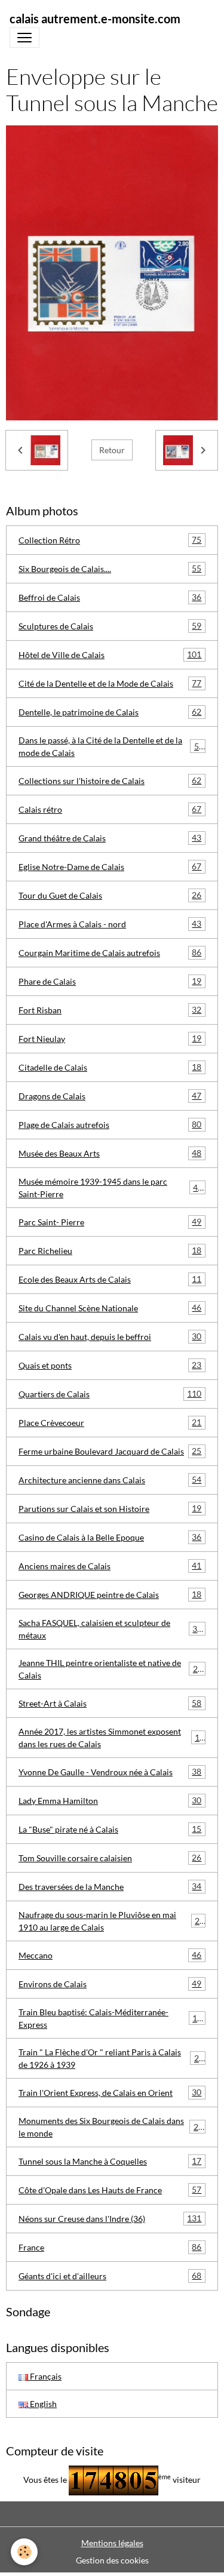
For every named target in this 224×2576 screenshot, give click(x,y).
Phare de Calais (110, 981)
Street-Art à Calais (110, 1703)
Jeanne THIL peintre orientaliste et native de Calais (111, 1669)
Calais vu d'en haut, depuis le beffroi (110, 1336)
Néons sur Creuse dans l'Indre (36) (110, 2218)
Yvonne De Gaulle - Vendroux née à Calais (110, 1772)
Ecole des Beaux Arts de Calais (110, 1279)
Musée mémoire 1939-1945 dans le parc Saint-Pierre (111, 1188)
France (110, 2247)
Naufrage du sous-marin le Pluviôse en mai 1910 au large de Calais (111, 1921)
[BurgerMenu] (24, 38)
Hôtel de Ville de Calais (110, 654)
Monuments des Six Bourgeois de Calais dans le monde (111, 2127)
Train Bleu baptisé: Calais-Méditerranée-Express (110, 2018)
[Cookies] (24, 2552)
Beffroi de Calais (110, 597)
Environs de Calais (110, 1984)
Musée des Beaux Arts (110, 1153)
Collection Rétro (110, 540)
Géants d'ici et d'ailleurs (110, 2276)
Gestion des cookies (112, 2560)
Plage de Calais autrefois (110, 1124)
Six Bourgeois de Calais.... (110, 568)
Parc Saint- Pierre (110, 1222)
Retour (112, 450)
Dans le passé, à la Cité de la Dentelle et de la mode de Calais (111, 746)
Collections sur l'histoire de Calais (110, 780)
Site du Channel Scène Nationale (110, 1308)
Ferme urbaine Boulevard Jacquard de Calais (110, 1451)
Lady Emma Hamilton (110, 1800)
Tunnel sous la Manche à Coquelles (110, 2161)
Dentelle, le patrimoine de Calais (110, 712)
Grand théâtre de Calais (110, 838)
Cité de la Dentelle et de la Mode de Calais (110, 683)
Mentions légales (112, 2543)
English (42, 2404)
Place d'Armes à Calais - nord (110, 924)
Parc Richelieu (110, 1250)
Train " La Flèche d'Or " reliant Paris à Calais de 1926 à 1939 (111, 2058)
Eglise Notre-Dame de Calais (110, 866)
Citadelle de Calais (110, 1067)
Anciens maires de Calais (110, 1566)
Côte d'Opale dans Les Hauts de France (110, 2190)
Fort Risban (110, 1010)
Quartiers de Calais (110, 1394)
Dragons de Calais (110, 1096)
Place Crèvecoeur (110, 1422)
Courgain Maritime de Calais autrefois (110, 952)
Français (45, 2376)
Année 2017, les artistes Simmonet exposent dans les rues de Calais (111, 1738)
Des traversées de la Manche (110, 1886)
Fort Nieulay (110, 1038)
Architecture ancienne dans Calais (110, 1480)
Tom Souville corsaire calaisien (110, 1858)
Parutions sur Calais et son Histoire (110, 1508)
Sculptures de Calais (110, 626)
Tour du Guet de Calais (110, 895)
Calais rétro (110, 809)
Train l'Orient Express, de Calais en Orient (110, 2092)
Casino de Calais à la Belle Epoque (110, 1537)
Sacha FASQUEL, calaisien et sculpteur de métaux (110, 1629)
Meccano (110, 1955)
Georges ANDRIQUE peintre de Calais (110, 1594)
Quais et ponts (110, 1365)
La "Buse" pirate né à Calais (110, 1829)
